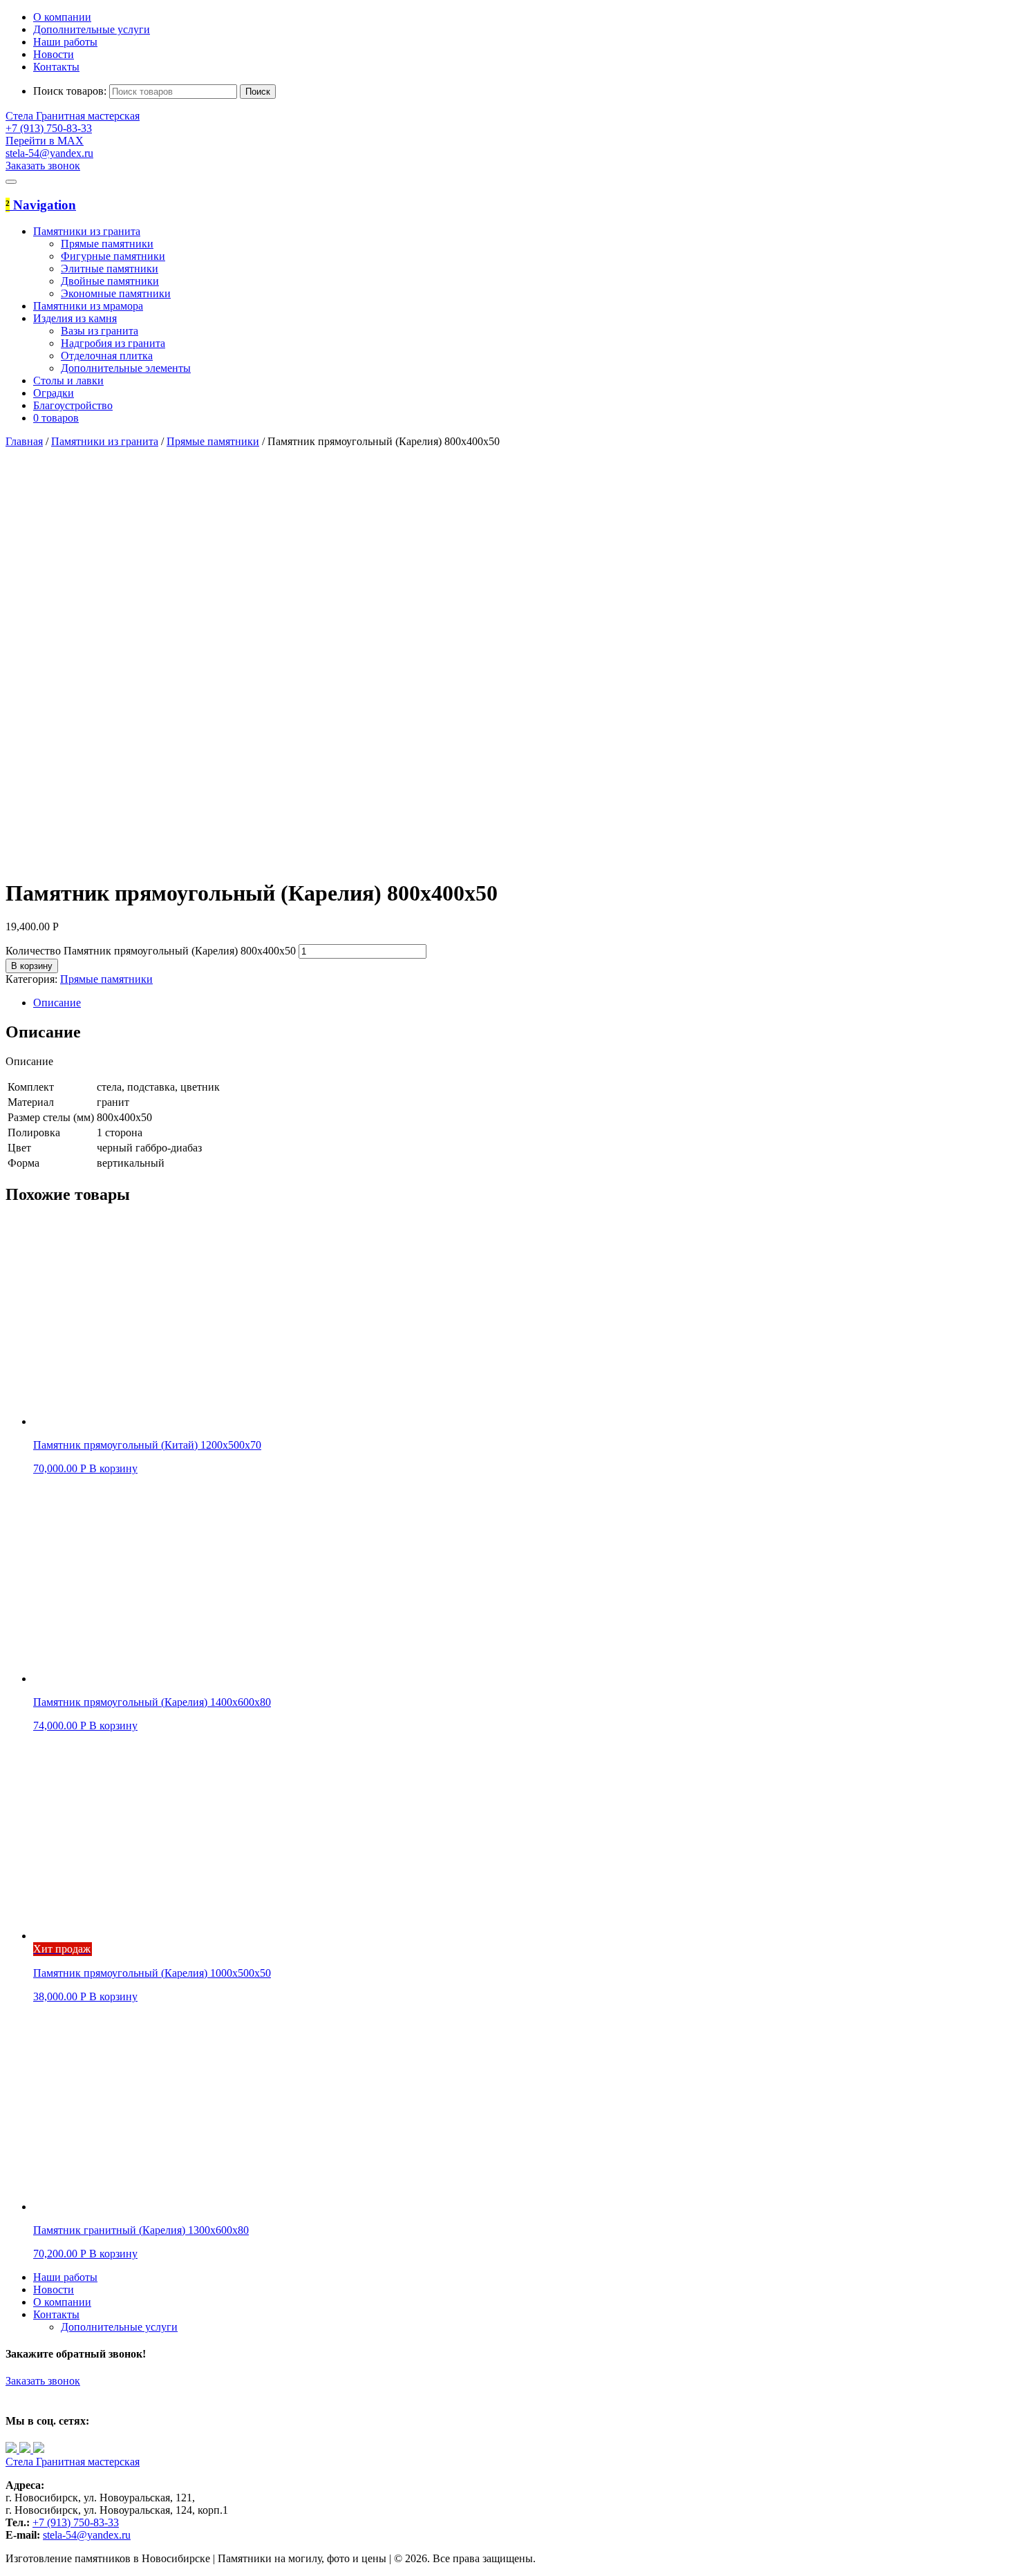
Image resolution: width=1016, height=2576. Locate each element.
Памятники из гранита (87, 231)
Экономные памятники (116, 293)
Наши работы (65, 42)
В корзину (32, 966)
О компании (62, 17)
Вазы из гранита (100, 331)
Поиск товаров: (70, 91)
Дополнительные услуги (92, 29)
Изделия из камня (75, 318)
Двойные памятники (110, 281)
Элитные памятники (110, 269)
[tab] (522, 1003)
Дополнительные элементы (126, 368)
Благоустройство (73, 405)
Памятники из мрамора (88, 306)
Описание (57, 1003)
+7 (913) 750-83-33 (76, 2522)
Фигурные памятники (113, 256)
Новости (54, 54)
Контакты (56, 67)
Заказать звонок (43, 2381)
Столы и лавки (68, 380)
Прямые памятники (107, 244)
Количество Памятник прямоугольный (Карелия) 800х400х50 (151, 951)
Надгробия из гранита (113, 343)
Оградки (54, 393)
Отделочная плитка (107, 356)
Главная (24, 441)
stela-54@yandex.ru (49, 153)
